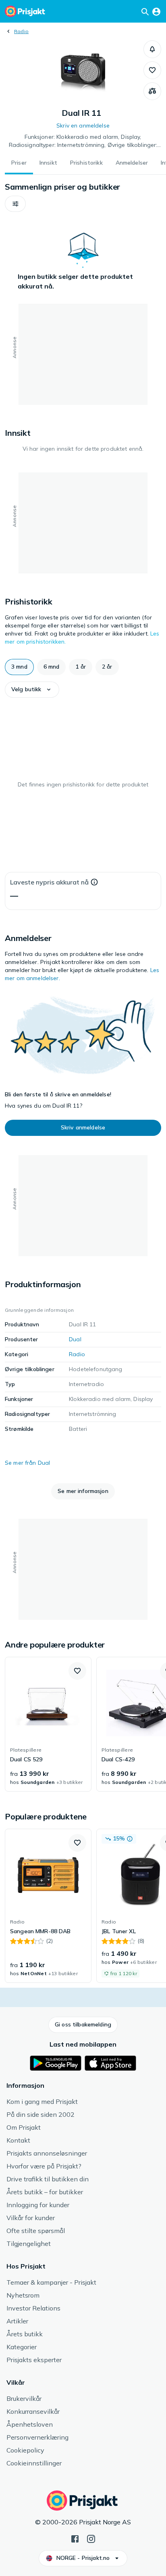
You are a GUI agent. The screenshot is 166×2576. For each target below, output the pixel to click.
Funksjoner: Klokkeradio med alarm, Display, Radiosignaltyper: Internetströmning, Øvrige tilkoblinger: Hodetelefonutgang (83, 141)
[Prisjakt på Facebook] (75, 2538)
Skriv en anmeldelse (83, 125)
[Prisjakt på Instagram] (91, 2538)
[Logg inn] (156, 11)
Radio (21, 31)
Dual (75, 1339)
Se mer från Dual (27, 1463)
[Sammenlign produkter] (152, 91)
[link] (48, 1724)
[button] (152, 49)
